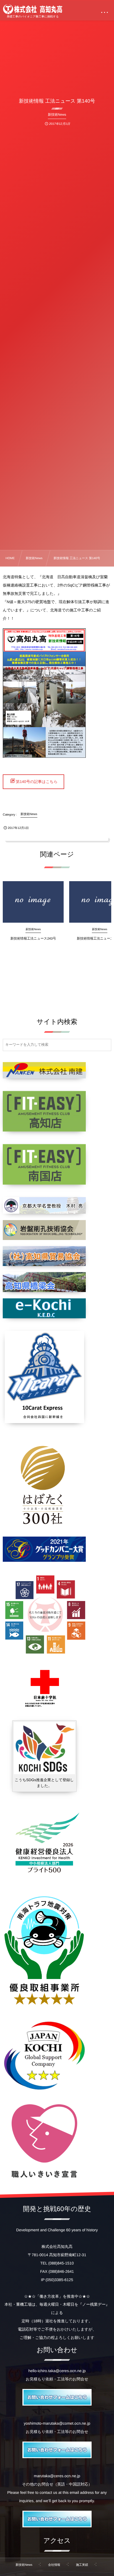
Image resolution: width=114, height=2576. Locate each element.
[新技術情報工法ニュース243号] (33, 902)
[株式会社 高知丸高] (33, 9)
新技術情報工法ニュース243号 (33, 938)
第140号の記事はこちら (37, 782)
